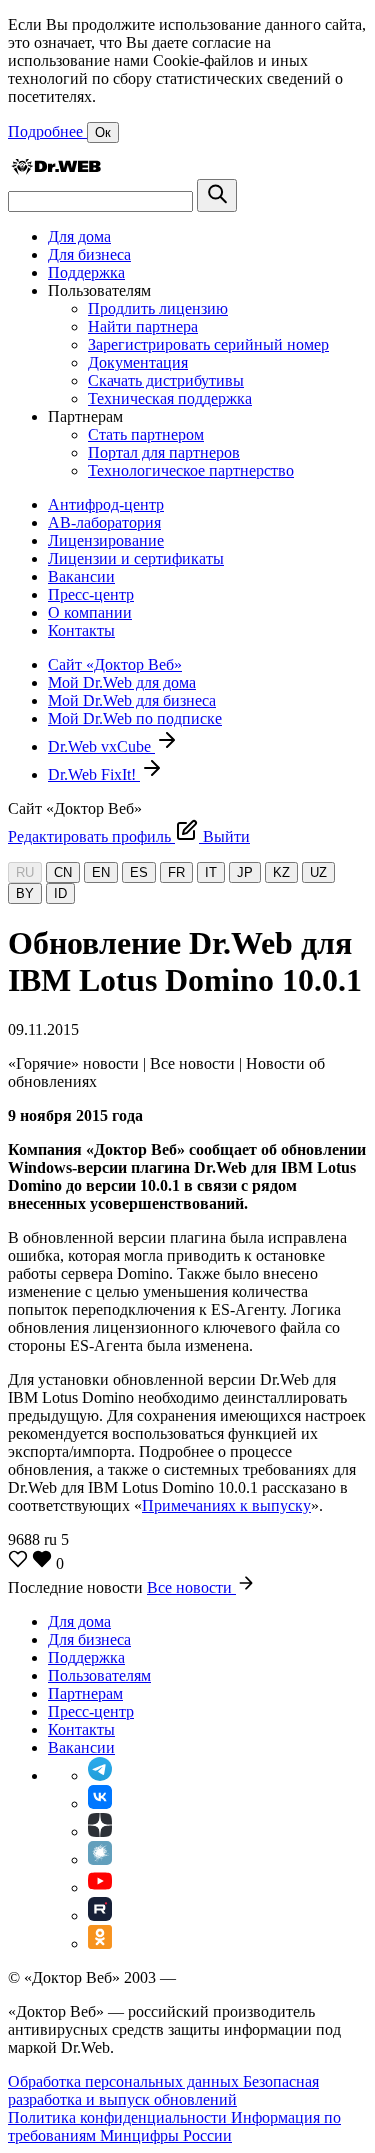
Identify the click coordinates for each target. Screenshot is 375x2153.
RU (25, 872)
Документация (138, 362)
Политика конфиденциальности (119, 2117)
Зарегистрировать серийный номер (208, 344)
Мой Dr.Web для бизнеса (132, 700)
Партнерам (85, 1693)
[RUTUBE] (100, 1915)
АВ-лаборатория (104, 522)
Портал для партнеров (164, 452)
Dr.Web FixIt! (94, 774)
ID (60, 893)
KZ (281, 872)
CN (63, 872)
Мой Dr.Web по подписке (135, 718)
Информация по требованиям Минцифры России (174, 2126)
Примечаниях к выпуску (226, 1505)
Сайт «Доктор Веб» (115, 664)
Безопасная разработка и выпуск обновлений (163, 2090)
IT (211, 872)
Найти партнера (143, 326)
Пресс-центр (91, 594)
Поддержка (86, 272)
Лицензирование (106, 540)
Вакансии (81, 576)
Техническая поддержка (170, 398)
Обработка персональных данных (125, 2081)
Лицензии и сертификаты (136, 558)
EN (101, 872)
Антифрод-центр (106, 504)
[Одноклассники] (100, 1943)
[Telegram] (100, 1775)
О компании (90, 612)
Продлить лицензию (158, 308)
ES (139, 872)
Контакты (81, 630)
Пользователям (99, 1675)
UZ (318, 872)
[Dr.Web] (56, 169)
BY (25, 893)
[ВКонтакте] (100, 1803)
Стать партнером (146, 434)
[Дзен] (100, 1831)
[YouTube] (100, 1887)
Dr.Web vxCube (101, 746)
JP (245, 872)
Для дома (79, 236)
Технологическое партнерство (191, 470)
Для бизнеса (89, 254)
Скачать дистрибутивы (166, 380)
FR (176, 872)
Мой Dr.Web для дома (122, 682)
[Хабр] (100, 1859)
